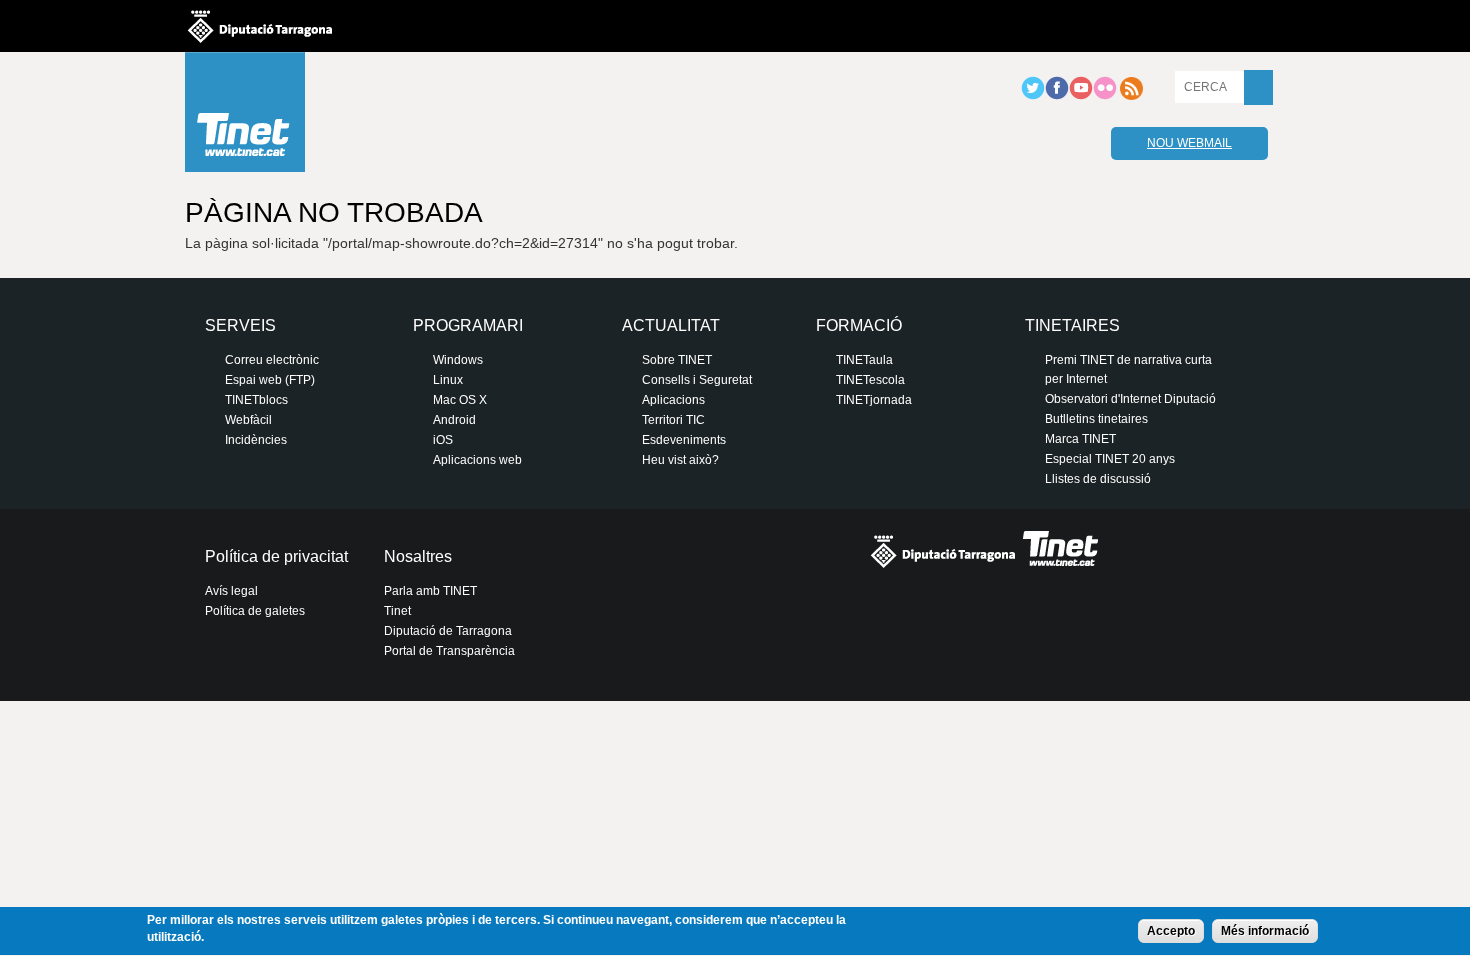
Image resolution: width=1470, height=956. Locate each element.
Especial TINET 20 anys (1110, 459)
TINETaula (864, 360)
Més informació (1265, 931)
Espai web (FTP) (270, 380)
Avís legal (231, 591)
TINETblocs (256, 400)
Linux (448, 380)
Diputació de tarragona (260, 26)
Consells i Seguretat (697, 380)
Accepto (1171, 931)
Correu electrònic (272, 360)
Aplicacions (673, 400)
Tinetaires (1072, 325)
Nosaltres (418, 556)
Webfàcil (248, 420)
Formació (859, 325)
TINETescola (870, 380)
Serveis (240, 325)
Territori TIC (673, 420)
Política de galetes (255, 611)
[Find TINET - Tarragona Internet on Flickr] (1105, 96)
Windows (458, 360)
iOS (443, 440)
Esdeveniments (684, 440)
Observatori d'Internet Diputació (1130, 399)
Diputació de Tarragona (448, 631)
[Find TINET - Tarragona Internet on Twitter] (1033, 96)
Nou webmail (1189, 143)
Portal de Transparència (449, 651)
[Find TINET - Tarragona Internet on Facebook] (1057, 96)
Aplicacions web (477, 460)
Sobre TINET (677, 360)
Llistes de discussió (1098, 479)
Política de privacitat (276, 556)
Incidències (256, 440)
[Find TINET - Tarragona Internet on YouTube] (1081, 96)
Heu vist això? (680, 460)
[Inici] (245, 117)
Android (454, 420)
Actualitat (671, 325)
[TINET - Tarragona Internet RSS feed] (1131, 96)
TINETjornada (874, 400)
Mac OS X (460, 400)
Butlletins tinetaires (1096, 419)
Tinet (397, 611)
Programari (468, 325)
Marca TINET (1080, 439)
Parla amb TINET (430, 591)
